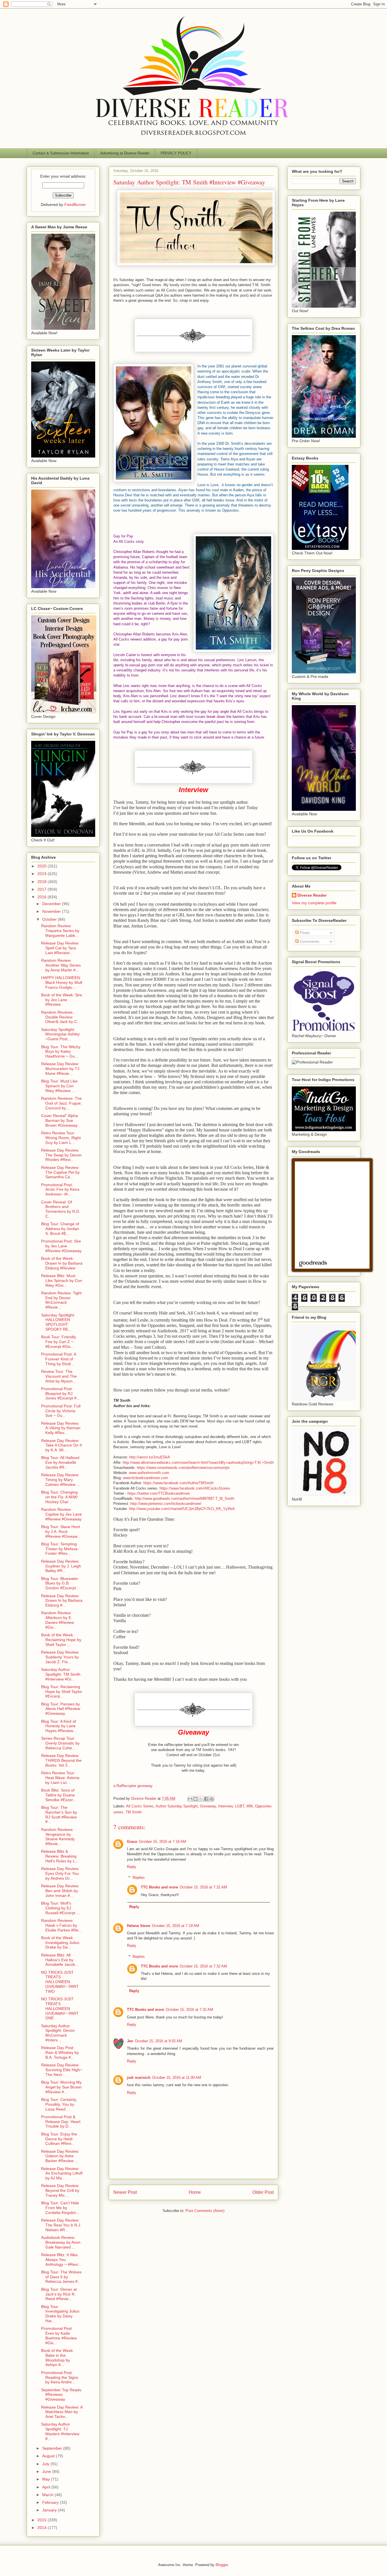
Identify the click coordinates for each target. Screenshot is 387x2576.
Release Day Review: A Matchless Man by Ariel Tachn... (62, 2412)
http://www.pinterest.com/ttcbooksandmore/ (166, 1504)
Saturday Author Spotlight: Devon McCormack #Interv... (58, 2033)
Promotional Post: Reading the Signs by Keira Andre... (60, 2377)
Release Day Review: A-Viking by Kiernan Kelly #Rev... (61, 1428)
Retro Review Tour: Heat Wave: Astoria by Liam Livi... (60, 1778)
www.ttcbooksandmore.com (145, 1478)
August (49, 2456)
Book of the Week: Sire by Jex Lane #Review (62, 1000)
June (47, 2471)
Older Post (263, 2192)
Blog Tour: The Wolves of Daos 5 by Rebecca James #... (61, 2277)
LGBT (240, 1806)
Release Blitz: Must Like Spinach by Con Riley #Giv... (62, 1280)
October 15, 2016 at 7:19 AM (176, 1926)
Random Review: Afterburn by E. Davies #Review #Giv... (58, 1620)
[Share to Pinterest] (212, 1799)
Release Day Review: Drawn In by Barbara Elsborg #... (62, 1601)
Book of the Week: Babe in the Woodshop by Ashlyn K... (58, 2358)
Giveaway (208, 1806)
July (46, 2464)
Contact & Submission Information (61, 153)
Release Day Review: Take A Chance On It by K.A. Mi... (61, 1445)
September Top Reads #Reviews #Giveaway (61, 2395)
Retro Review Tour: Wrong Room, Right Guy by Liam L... (61, 1138)
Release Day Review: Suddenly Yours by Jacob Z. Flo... (60, 1657)
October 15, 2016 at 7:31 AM (203, 1887)
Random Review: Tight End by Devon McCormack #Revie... (61, 1300)
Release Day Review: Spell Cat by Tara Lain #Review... (60, 948)
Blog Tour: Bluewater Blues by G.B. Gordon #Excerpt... (60, 1583)
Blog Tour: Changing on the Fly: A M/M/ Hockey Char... (59, 1497)
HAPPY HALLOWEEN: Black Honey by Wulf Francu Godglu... (62, 982)
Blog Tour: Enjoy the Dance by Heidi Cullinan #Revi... (59, 2139)
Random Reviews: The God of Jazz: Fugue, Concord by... (61, 1103)
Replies (139, 1878)
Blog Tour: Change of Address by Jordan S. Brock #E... (60, 1229)
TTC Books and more (159, 1887)
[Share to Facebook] (206, 1799)
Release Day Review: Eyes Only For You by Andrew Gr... (60, 1873)
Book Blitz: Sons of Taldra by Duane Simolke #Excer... (59, 1795)
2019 (42, 874)
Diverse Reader (312, 895)
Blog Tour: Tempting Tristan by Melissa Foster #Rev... (59, 1549)
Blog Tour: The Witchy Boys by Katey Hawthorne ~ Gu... (61, 1052)
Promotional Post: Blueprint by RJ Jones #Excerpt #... (60, 1394)
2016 (42, 897)
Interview (225, 1806)
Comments (309, 941)
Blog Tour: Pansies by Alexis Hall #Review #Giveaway (61, 1709)
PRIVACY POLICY (176, 153)
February (51, 2502)
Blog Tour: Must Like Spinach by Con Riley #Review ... (59, 1086)
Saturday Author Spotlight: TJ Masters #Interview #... (60, 2431)
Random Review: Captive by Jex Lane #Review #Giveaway (61, 1514)
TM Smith (134, 1812)
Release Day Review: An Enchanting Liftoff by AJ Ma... (62, 2173)
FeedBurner (75, 205)
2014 (42, 2528)
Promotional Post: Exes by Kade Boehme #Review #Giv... (59, 2335)
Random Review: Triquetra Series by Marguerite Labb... (60, 931)
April (47, 2487)
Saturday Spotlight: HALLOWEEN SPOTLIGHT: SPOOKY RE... (58, 1322)
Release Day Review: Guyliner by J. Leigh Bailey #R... (61, 1566)
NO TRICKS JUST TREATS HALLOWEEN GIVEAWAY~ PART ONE (60, 2008)
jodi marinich (139, 2078)
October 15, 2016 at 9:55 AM (159, 2041)
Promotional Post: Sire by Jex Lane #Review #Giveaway (61, 1246)
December (52, 904)
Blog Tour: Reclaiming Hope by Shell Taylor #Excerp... (62, 1692)
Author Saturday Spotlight (177, 1806)
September (53, 2448)
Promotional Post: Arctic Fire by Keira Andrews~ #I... (60, 1190)
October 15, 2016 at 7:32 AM (203, 1966)
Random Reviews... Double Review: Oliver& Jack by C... (61, 1017)
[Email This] (190, 1799)
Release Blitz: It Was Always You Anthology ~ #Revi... (61, 2260)
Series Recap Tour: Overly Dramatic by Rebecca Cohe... (60, 1743)
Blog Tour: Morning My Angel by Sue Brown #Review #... (61, 2087)
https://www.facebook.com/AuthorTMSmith (178, 1483)
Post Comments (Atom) (205, 2211)
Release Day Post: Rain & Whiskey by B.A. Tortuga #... (60, 2052)
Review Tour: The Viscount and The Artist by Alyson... (59, 1376)
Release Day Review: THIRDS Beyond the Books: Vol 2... (61, 1760)
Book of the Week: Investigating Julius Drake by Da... (60, 1943)
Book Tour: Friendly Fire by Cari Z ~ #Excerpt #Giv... (59, 1342)
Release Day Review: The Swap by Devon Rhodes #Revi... (61, 1155)
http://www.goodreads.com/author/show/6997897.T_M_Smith (185, 1498)
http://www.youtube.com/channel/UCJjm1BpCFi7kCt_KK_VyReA (182, 1509)
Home (195, 2192)
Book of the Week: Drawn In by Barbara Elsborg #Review (62, 1263)
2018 (42, 882)
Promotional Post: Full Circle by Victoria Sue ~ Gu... (61, 1411)
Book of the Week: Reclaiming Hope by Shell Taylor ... (61, 1640)
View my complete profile (314, 903)
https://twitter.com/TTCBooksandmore (159, 1493)
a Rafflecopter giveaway (133, 1786)
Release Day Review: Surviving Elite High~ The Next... (62, 2070)
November (52, 911)
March (48, 2495)
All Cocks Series (140, 1806)
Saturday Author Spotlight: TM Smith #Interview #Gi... (61, 1674)
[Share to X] (201, 1799)
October (50, 919)
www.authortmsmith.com (149, 1473)
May (47, 2479)
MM (250, 1806)
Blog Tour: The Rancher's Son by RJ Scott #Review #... (59, 1815)
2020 (42, 866)
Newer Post (125, 2192)
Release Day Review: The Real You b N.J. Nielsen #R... (61, 2225)
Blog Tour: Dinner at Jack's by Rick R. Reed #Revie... (59, 2294)
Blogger (222, 2565)
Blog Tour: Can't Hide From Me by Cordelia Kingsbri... (60, 2208)
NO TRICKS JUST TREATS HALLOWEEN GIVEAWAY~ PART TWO (60, 1982)
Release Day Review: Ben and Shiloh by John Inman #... (60, 1891)
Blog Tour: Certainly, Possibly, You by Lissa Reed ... (59, 2104)
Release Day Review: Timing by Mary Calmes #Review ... (60, 1480)
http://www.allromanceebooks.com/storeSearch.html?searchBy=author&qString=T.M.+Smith (198, 1463)
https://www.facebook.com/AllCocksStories (195, 1488)
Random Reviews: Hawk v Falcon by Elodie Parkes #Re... (61, 1925)
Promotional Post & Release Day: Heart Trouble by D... (61, 2122)
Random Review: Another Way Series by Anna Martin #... (61, 965)
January (50, 2510)
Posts (304, 933)
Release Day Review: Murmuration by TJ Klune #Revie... (60, 1069)
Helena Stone (139, 1926)
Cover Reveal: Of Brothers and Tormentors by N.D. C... (61, 1209)
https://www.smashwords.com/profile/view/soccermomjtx (183, 1468)
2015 (42, 2520)
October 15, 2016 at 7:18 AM (162, 1842)
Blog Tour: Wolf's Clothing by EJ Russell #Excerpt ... (60, 1908)
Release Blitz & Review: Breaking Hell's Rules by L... (60, 1856)
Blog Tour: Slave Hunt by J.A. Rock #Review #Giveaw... (61, 1531)
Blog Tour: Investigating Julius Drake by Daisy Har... (60, 2314)
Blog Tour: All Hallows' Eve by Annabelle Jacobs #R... (61, 1462)
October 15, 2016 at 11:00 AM (177, 2078)
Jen (130, 2041)
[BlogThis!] (195, 1799)
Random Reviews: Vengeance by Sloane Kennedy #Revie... (58, 1837)
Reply (132, 1867)
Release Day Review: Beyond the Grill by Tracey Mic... (60, 2190)
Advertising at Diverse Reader (125, 153)
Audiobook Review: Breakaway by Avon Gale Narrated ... (61, 2242)
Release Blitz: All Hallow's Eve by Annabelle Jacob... (60, 1960)
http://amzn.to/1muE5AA (150, 1457)
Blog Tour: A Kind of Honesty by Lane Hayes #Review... (59, 1726)
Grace (132, 1842)
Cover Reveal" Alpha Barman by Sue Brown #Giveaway (59, 1120)
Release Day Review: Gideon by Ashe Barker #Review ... (60, 2156)
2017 (42, 889)
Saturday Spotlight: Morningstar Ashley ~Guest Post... (60, 1034)
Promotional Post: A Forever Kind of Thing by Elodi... (59, 1359)
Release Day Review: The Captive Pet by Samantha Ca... (60, 1172)
